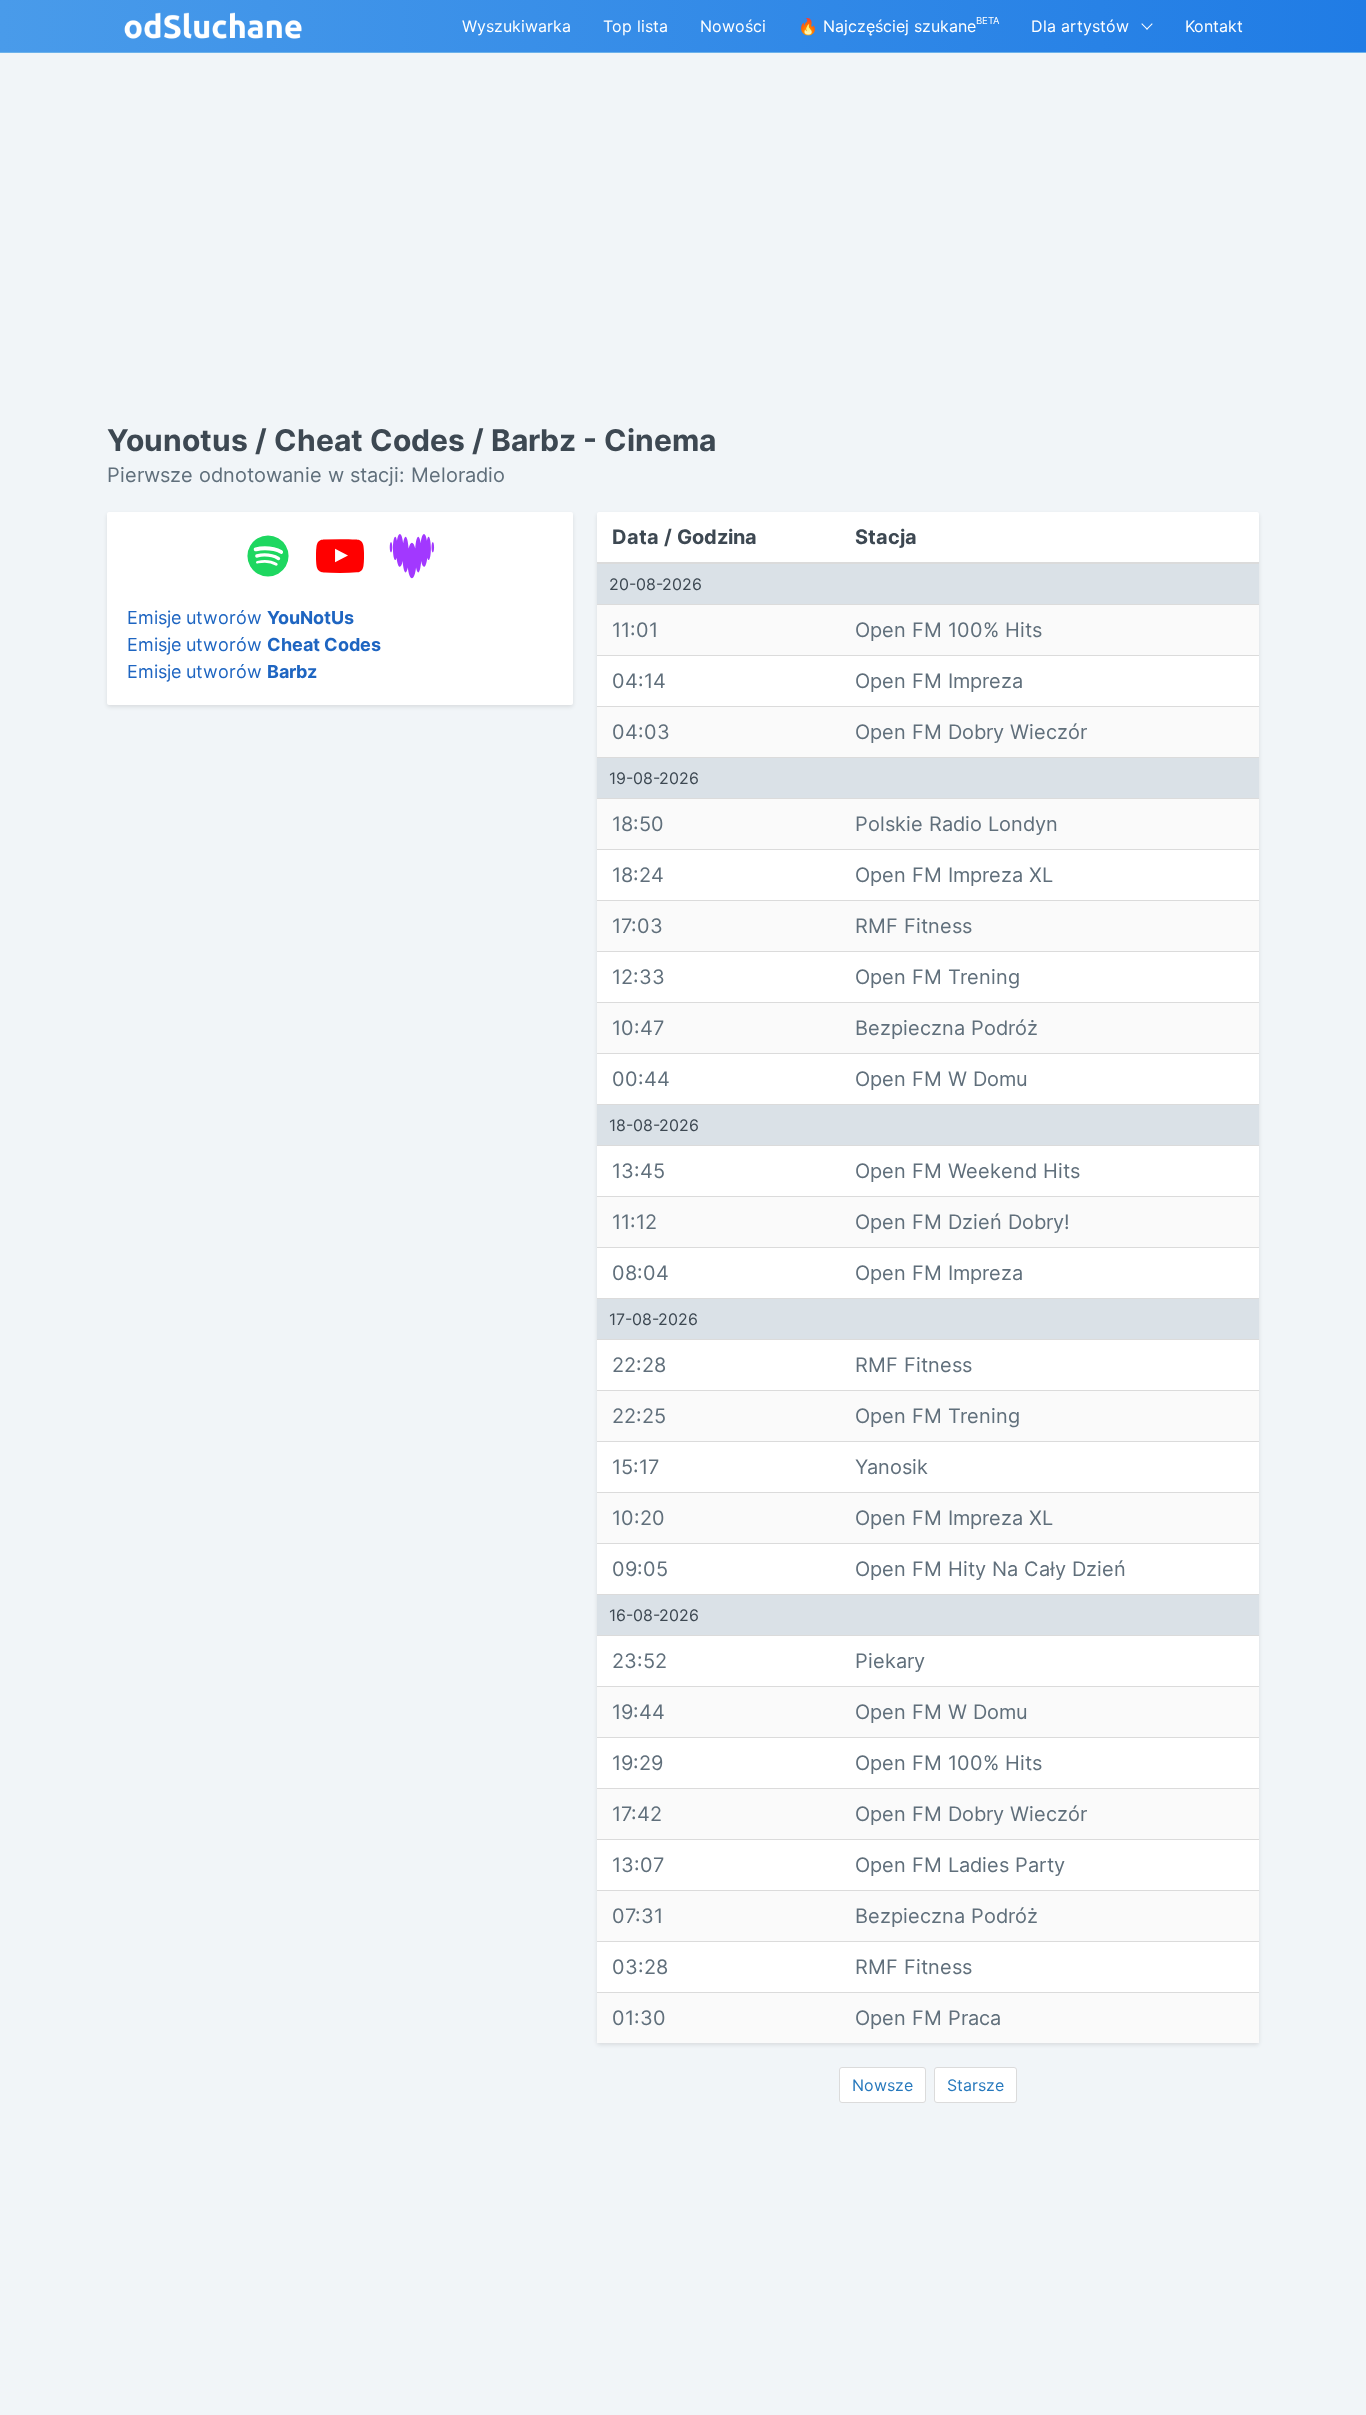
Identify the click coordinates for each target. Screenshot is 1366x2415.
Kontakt (1214, 26)
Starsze (975, 2085)
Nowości (733, 26)
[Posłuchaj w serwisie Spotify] (268, 556)
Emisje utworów (240, 617)
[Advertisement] (340, 1029)
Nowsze (882, 2085)
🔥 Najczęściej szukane (898, 25)
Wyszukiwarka (516, 26)
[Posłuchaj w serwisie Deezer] (412, 556)
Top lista (635, 26)
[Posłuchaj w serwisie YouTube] (340, 556)
